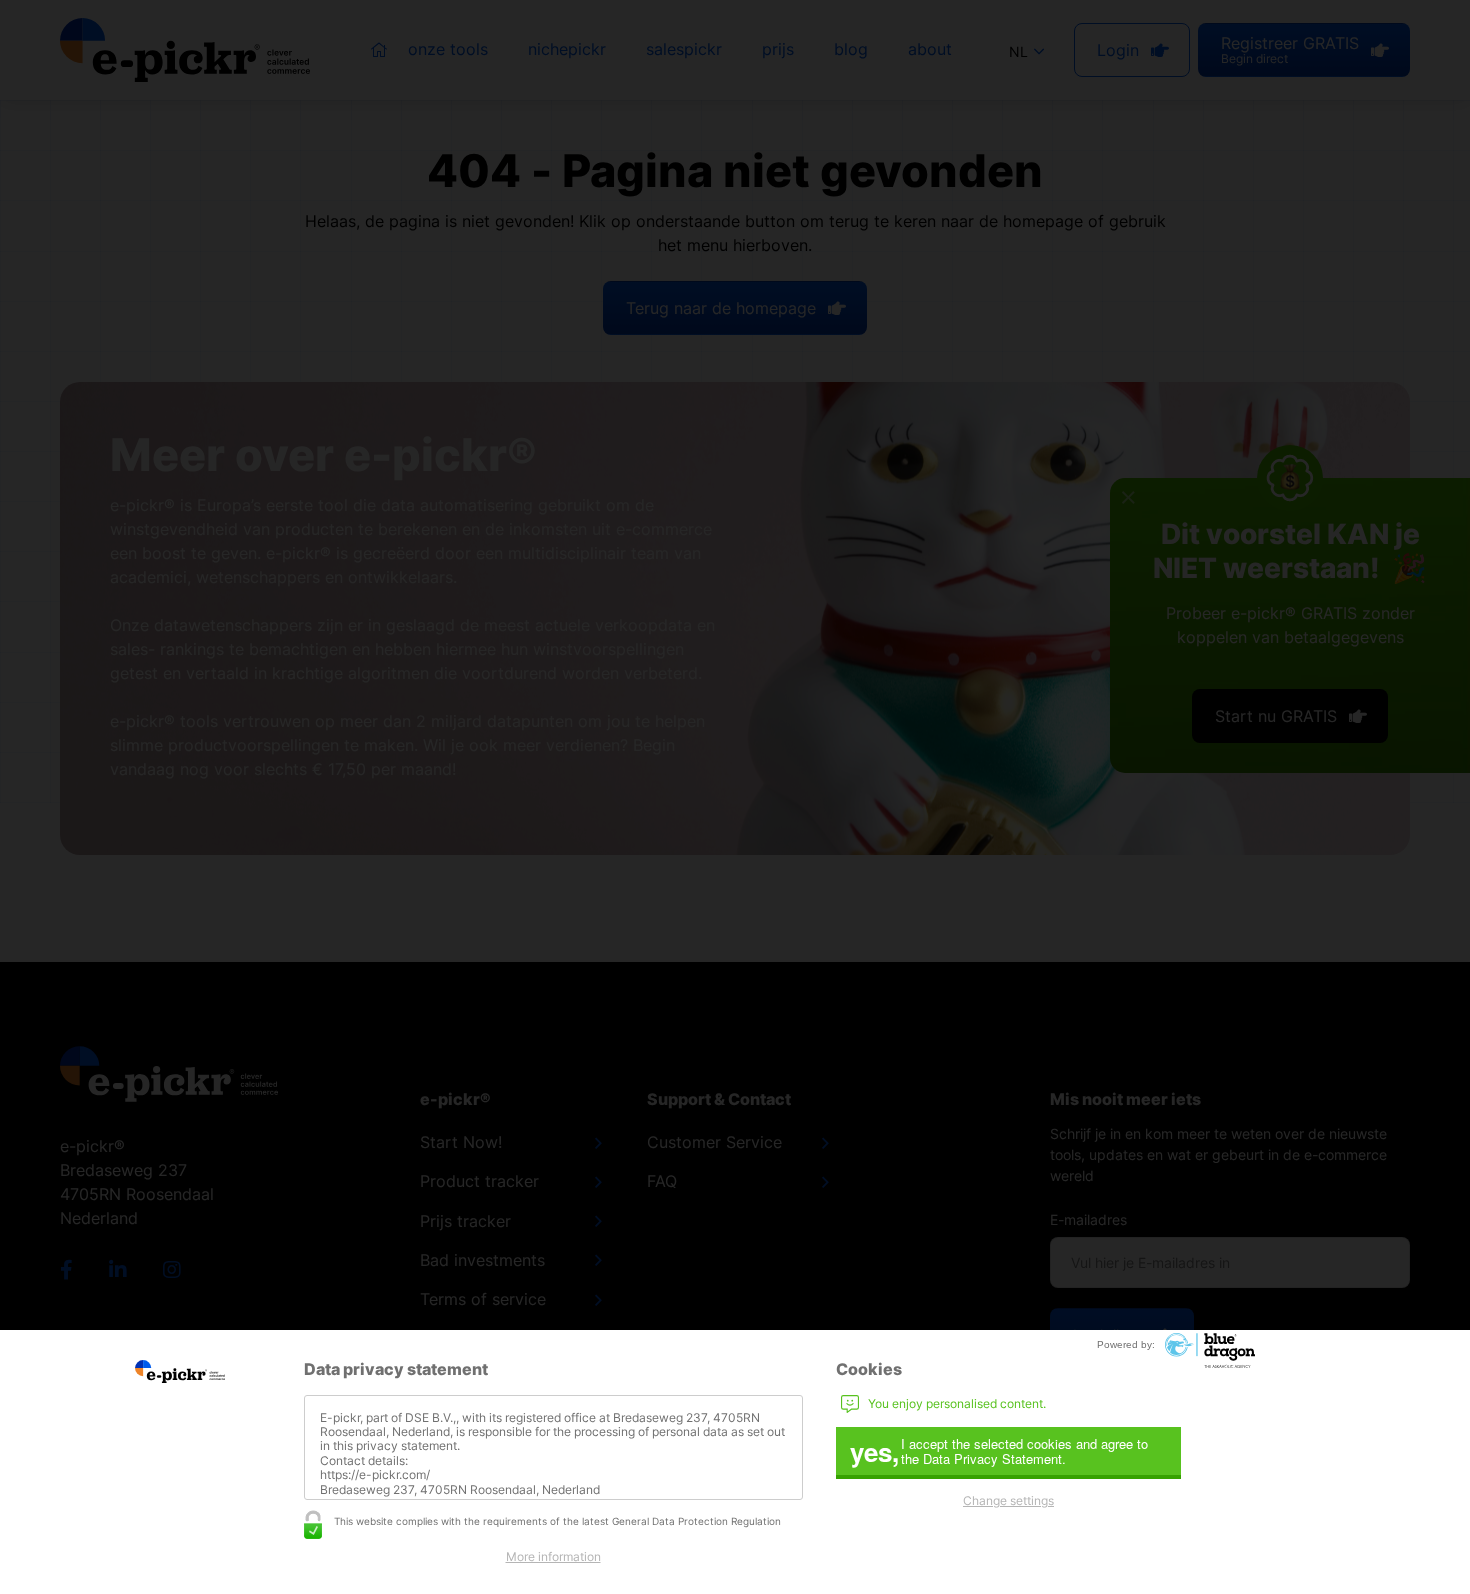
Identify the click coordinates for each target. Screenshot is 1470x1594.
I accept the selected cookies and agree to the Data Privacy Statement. (999, 1451)
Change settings (1008, 1500)
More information (553, 1557)
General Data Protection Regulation (696, 1521)
